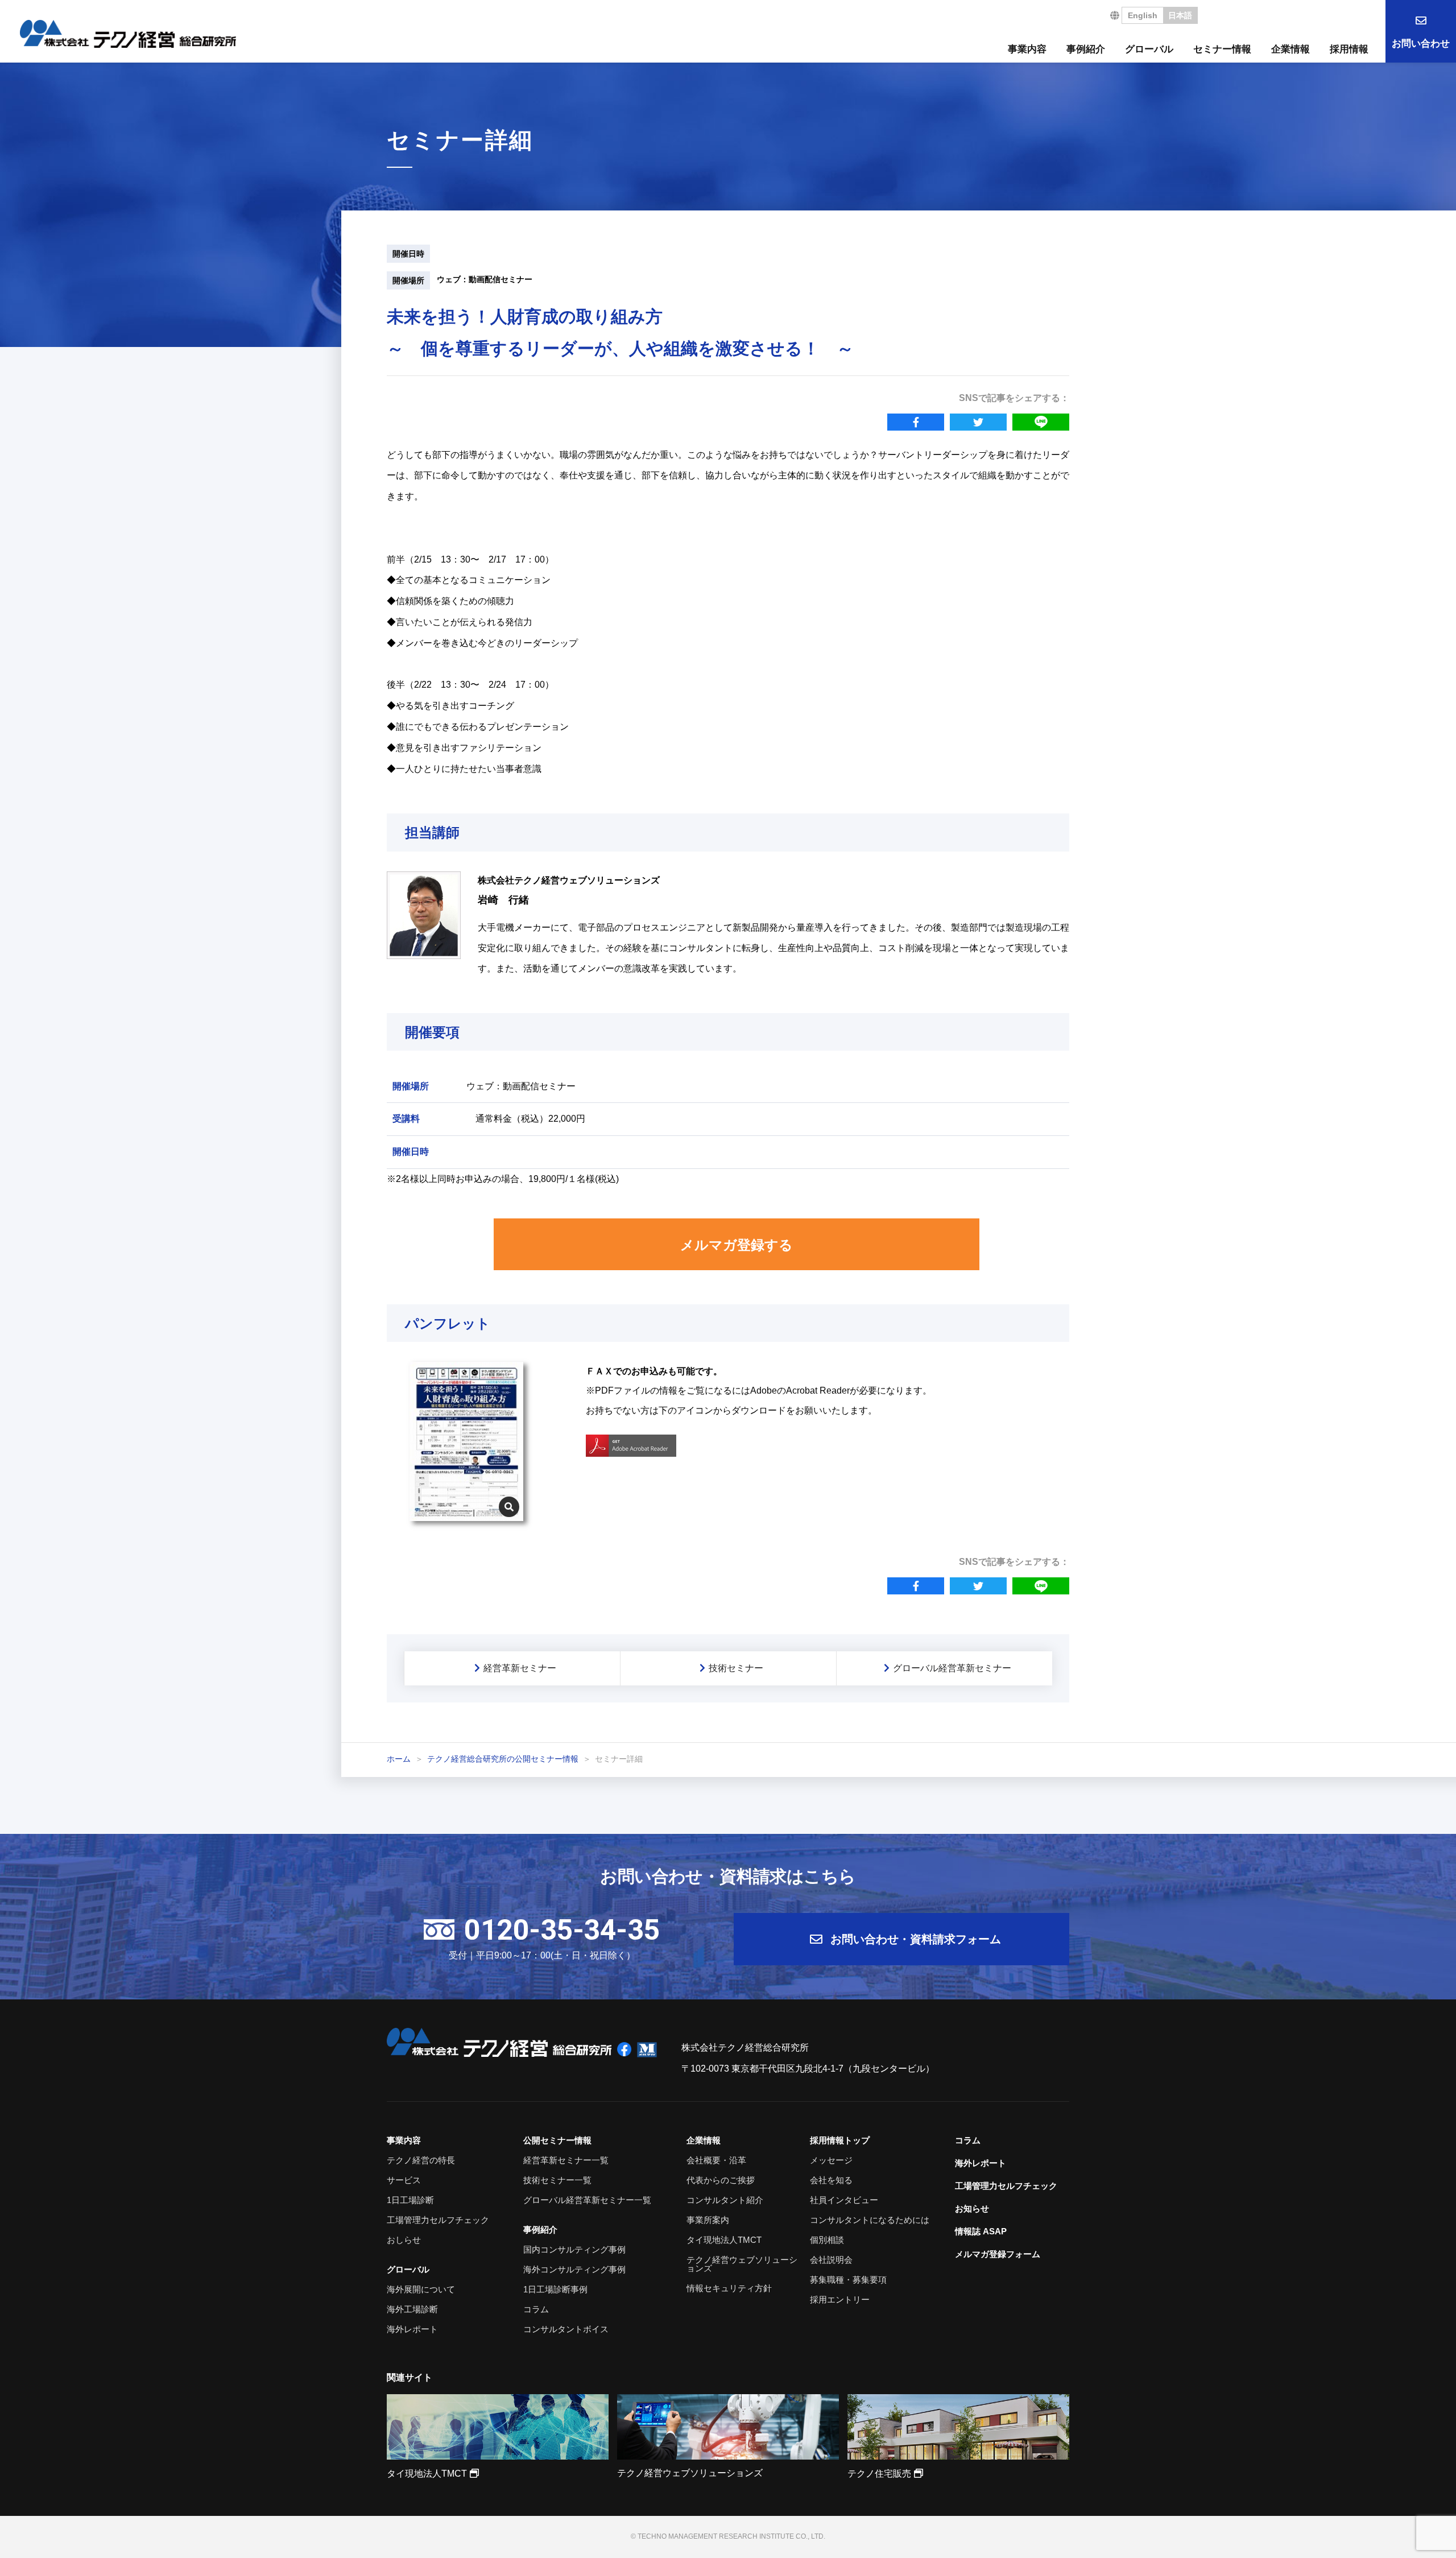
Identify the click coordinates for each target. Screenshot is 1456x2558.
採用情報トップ (840, 2140)
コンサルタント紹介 (725, 2200)
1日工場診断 (410, 2200)
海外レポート (412, 2329)
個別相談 (827, 2240)
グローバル (1149, 49)
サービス (404, 2180)
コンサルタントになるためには (870, 2220)
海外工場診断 (412, 2309)
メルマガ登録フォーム (998, 2254)
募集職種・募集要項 (848, 2280)
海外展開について (421, 2289)
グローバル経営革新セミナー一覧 (587, 2200)
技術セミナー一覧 (557, 2180)
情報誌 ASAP (981, 2231)
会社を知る (831, 2180)
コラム (536, 2309)
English (1143, 15)
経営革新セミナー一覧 (566, 2160)
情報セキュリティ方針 (729, 2288)
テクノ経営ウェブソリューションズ (742, 2264)
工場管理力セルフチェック (438, 2220)
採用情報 (1349, 49)
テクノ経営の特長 (421, 2160)
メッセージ (831, 2160)
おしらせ (404, 2240)
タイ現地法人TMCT (724, 2240)
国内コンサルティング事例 (574, 2249)
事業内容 (1027, 49)
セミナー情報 (1222, 49)
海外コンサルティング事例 (574, 2269)
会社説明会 (831, 2260)
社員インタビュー (844, 2200)
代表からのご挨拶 (721, 2180)
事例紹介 (1086, 49)
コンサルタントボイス (566, 2329)
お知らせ (972, 2208)
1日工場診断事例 (555, 2289)
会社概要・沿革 (716, 2160)
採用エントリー (840, 2299)
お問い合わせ (1421, 44)
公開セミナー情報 (557, 2140)
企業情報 (1290, 49)
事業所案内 (708, 2220)
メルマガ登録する (737, 1245)
